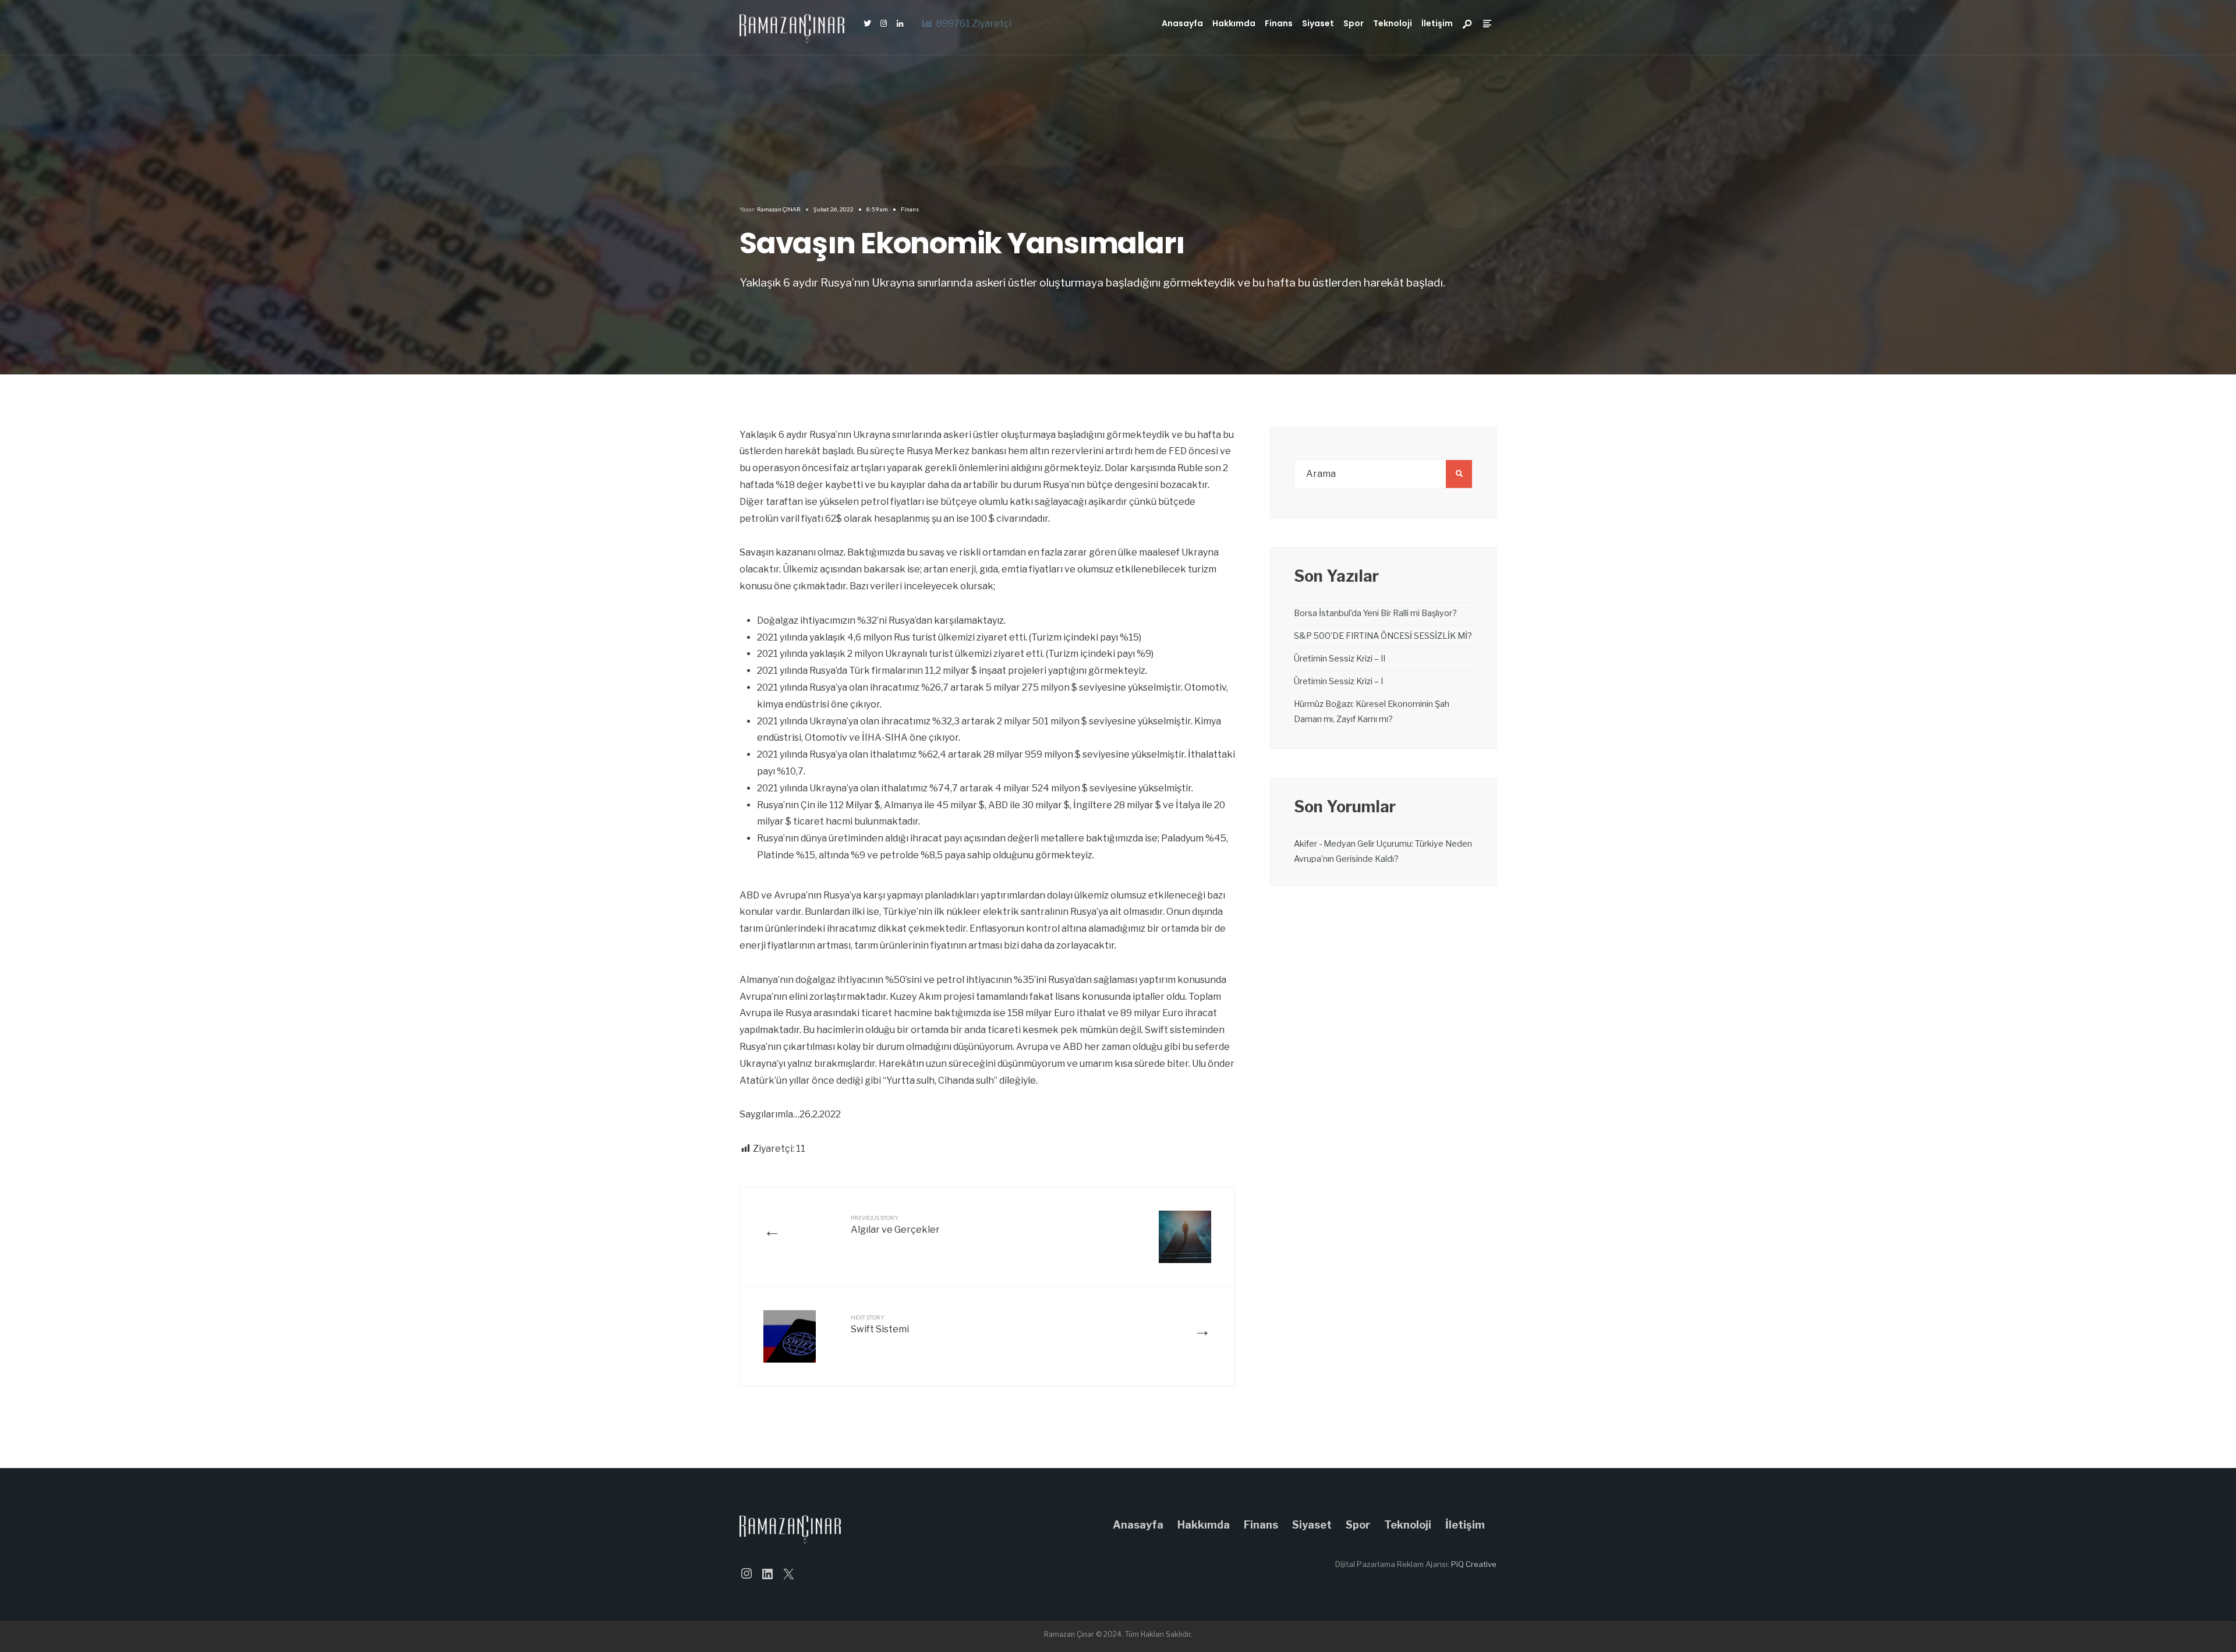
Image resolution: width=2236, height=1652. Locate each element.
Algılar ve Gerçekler (895, 1225)
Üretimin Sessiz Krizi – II (1340, 659)
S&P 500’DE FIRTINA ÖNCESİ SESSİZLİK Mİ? (1383, 636)
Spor (1354, 23)
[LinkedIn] (900, 24)
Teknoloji (1393, 23)
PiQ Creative (1474, 1564)
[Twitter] (867, 24)
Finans (1279, 23)
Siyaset (1318, 23)
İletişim (1437, 23)
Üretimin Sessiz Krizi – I (1338, 681)
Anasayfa (1182, 23)
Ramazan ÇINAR (779, 209)
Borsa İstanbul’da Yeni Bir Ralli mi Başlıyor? (1375, 613)
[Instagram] (883, 24)
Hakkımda (1234, 23)
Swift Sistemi (880, 1324)
